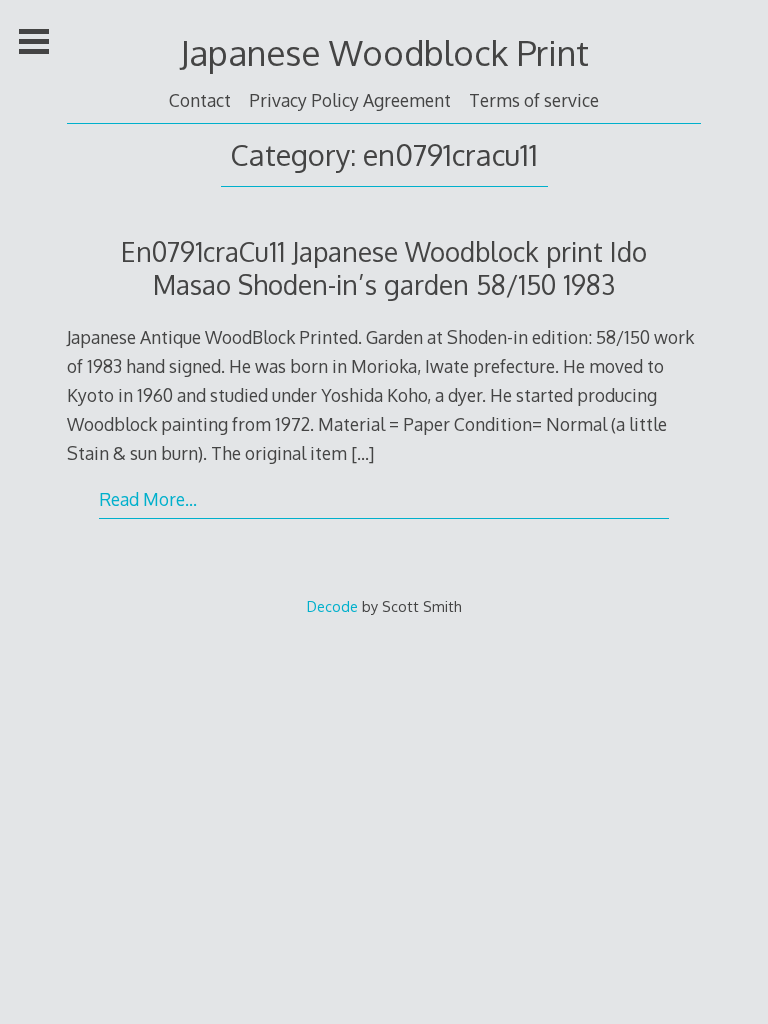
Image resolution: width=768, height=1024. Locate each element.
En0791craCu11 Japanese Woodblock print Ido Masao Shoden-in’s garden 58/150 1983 (384, 268)
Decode (332, 606)
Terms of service (534, 100)
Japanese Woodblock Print (384, 52)
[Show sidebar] (34, 42)
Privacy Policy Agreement (350, 100)
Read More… (148, 499)
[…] (362, 453)
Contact (200, 100)
